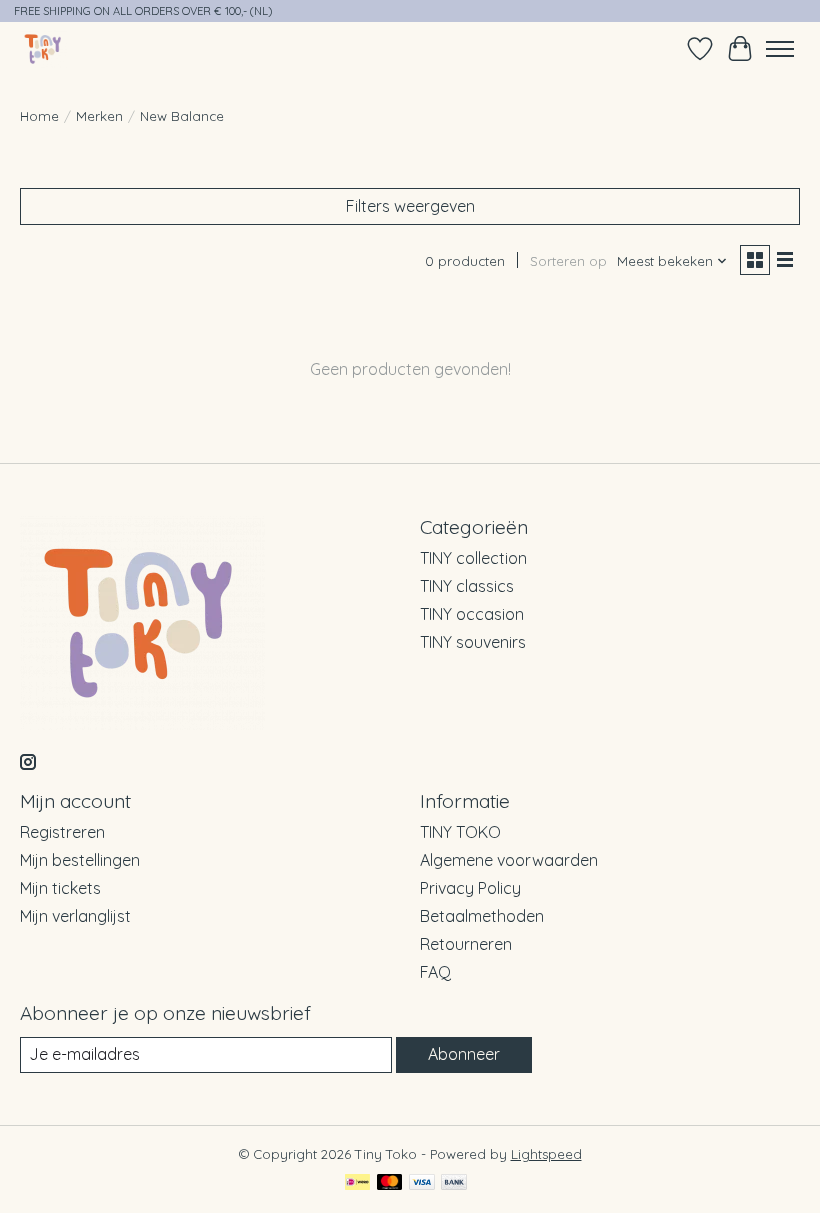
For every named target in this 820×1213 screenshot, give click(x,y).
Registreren (62, 832)
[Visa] (422, 1183)
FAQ (435, 972)
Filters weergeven (410, 206)
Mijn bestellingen (80, 860)
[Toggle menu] (780, 49)
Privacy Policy (470, 888)
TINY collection (473, 558)
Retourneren (466, 944)
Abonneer (464, 1054)
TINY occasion (472, 614)
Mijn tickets (60, 888)
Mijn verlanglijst (75, 916)
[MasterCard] (390, 1183)
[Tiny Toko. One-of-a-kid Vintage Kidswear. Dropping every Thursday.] (43, 48)
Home (39, 116)
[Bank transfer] (454, 1183)
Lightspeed (546, 1154)
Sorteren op (568, 261)
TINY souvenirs (473, 642)
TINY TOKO (460, 832)
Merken (99, 116)
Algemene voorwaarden (509, 860)
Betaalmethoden (482, 916)
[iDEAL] (357, 1183)
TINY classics (467, 586)
